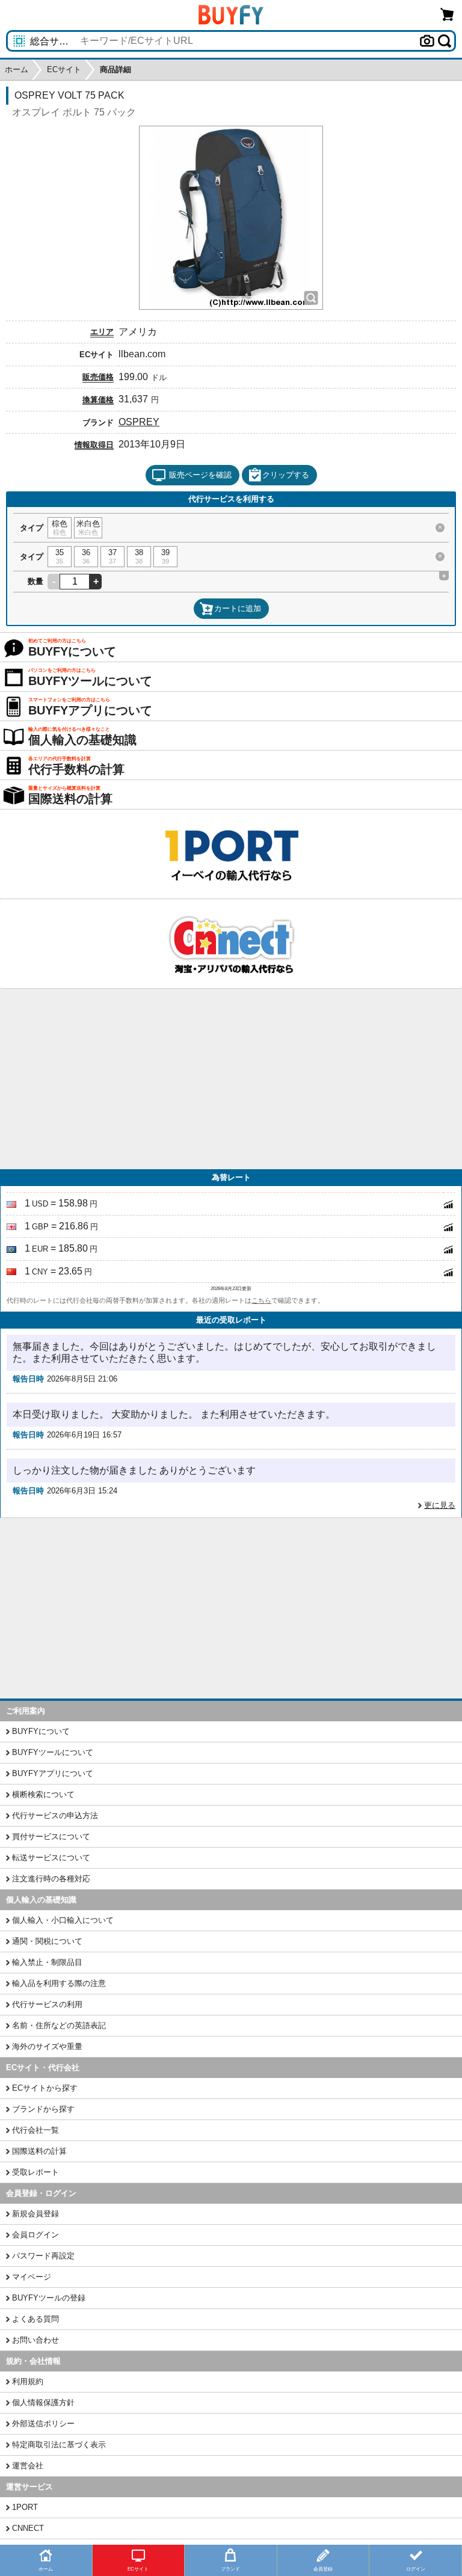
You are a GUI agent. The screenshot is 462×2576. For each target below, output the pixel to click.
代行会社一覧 (35, 2130)
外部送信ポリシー (43, 2424)
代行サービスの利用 (47, 2004)
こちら (261, 1300)
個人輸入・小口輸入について (63, 1920)
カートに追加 (238, 608)
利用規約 (28, 2381)
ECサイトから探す (45, 2088)
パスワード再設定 (43, 2256)
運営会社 (28, 2466)
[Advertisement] (231, 1079)
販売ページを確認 (200, 475)
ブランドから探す (43, 2109)
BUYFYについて (41, 1731)
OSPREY (139, 422)
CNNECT (28, 2528)
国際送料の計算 (39, 2151)
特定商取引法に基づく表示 (59, 2445)
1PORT (25, 2507)
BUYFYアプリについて (53, 1773)
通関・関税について (47, 1941)
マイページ (32, 2277)
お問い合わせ (35, 2340)
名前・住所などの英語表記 (59, 2025)
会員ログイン (35, 2235)
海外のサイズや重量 (47, 2046)
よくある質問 (35, 2319)
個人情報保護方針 (43, 2402)
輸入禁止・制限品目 (47, 1962)
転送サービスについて (51, 1858)
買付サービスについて (51, 1837)
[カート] (448, 14)
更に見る (440, 1505)
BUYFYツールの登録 (49, 2298)
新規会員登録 (35, 2214)
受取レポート (35, 2172)
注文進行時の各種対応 (51, 1879)
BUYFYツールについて (53, 1752)
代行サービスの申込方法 (55, 1815)
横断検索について (43, 1794)
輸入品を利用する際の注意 (59, 1983)
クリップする (286, 475)
